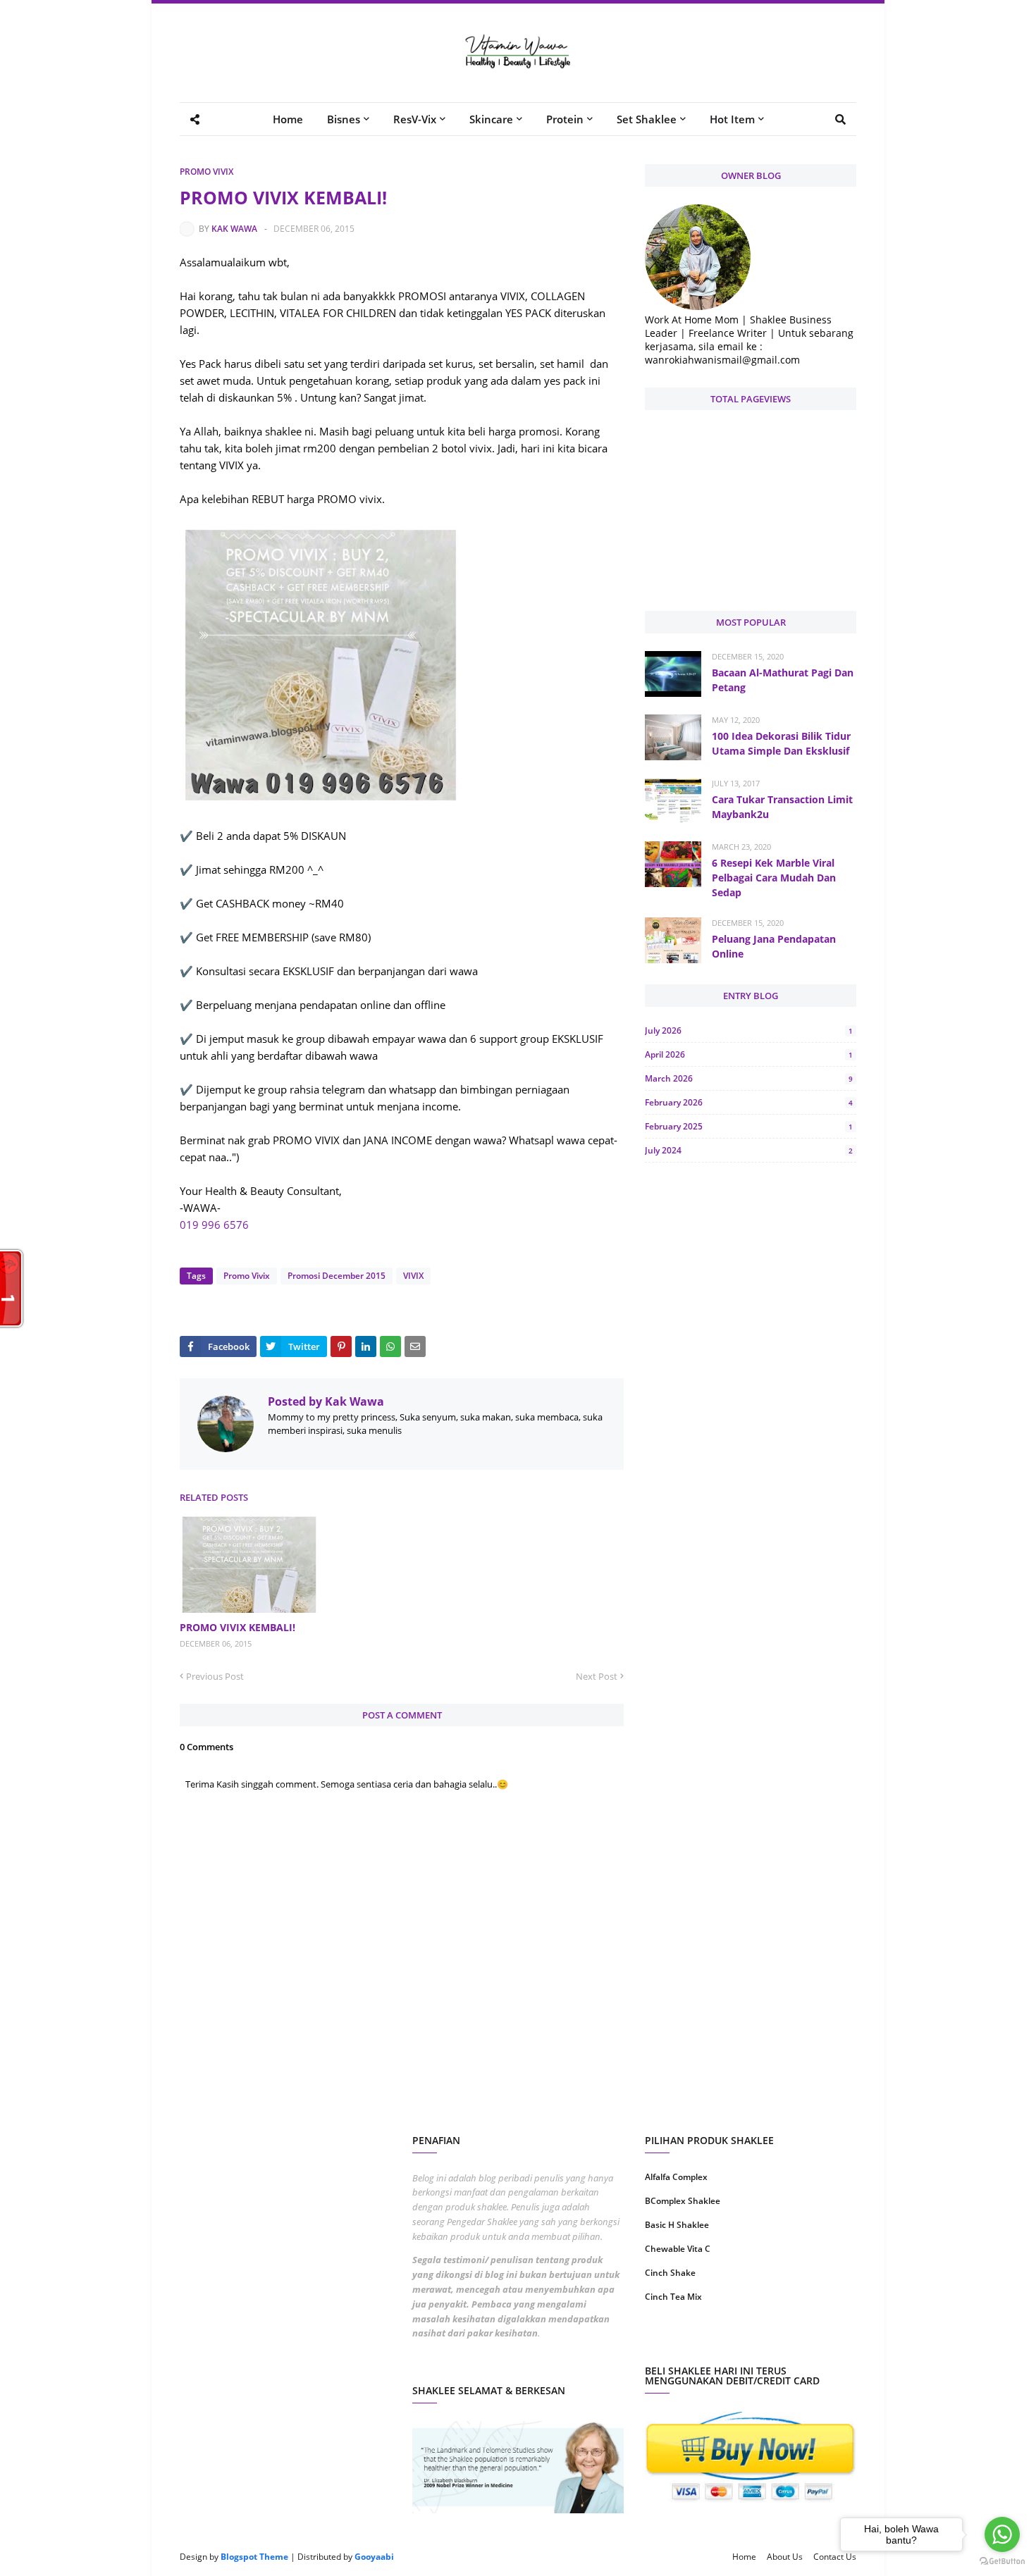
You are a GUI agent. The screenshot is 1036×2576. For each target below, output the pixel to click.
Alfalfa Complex (676, 2177)
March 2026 (749, 1078)
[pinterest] (805, 2342)
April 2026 (749, 1054)
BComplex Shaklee (683, 2201)
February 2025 (749, 1126)
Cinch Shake (670, 2273)
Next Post (597, 1676)
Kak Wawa (234, 229)
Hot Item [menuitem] (732, 119)
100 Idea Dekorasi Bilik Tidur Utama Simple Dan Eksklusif (781, 743)
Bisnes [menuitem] (344, 119)
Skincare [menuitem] (491, 119)
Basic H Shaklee (677, 2225)
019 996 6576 (214, 1225)
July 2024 (749, 1150)
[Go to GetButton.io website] (1002, 2562)
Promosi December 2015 (337, 1276)
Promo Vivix (206, 172)
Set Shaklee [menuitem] (647, 119)
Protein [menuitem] (565, 119)
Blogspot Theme (254, 2557)
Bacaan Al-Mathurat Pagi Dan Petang (783, 680)
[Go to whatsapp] (1002, 2534)
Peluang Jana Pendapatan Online (774, 946)
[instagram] (696, 2342)
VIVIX (413, 1276)
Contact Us (835, 2557)
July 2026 (749, 1030)
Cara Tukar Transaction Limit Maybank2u (782, 807)
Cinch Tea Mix (673, 2297)
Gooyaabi (374, 2557)
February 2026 (749, 1102)
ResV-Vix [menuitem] (415, 119)
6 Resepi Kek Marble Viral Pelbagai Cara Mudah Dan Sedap (774, 878)
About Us (785, 2557)
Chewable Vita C (678, 2249)
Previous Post (215, 1676)
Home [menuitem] (288, 119)
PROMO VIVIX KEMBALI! (238, 1627)
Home (744, 2557)
